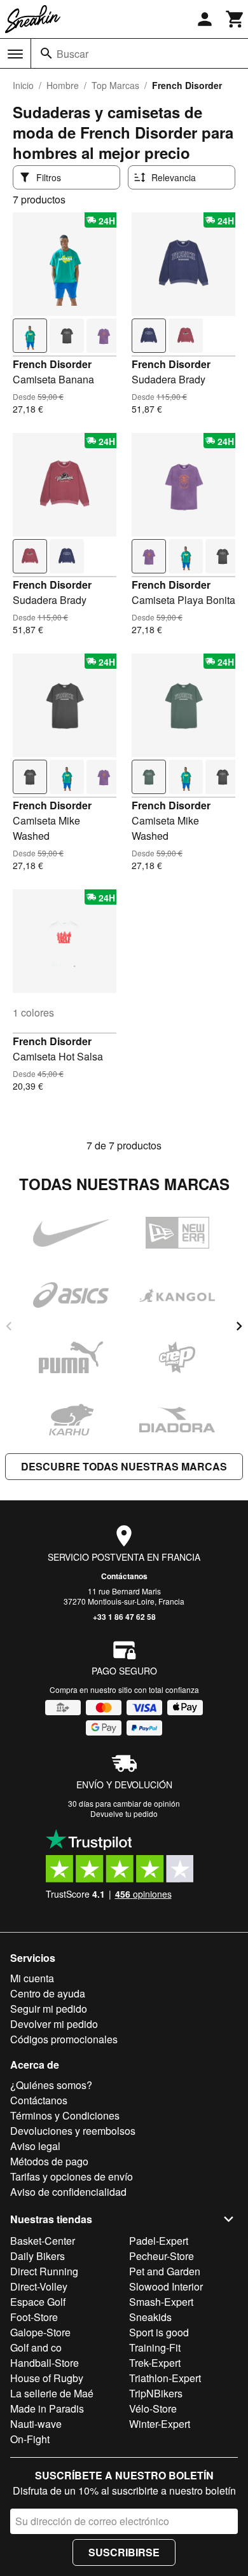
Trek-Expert (155, 2363)
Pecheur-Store (162, 2256)
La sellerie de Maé (52, 2393)
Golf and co (36, 2347)
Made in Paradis (47, 2408)
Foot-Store (34, 2317)
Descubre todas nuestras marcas (124, 1466)
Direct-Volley (39, 2286)
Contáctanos (124, 1576)
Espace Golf (38, 2302)
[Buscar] (46, 53)
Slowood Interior (166, 2286)
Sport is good (159, 2332)
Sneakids (150, 2317)
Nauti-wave (36, 2424)
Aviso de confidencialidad (68, 2192)
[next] (239, 1326)
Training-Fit (155, 2347)
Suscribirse (124, 2552)
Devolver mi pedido (54, 2024)
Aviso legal (35, 2146)
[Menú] (15, 54)
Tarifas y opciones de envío (72, 2176)
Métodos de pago (49, 2161)
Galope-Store (40, 2332)
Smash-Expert (161, 2302)
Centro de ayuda (48, 1993)
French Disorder (52, 364)
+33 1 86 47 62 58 (124, 1617)
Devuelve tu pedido (124, 1813)
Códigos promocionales (64, 2039)
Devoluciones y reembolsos (73, 2131)
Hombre (63, 85)
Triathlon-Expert (165, 2378)
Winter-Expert (160, 2424)
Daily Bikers (38, 2256)
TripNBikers (156, 2393)
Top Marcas (115, 85)
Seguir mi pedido (49, 2009)
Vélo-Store (153, 2408)
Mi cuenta (32, 1978)
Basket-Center (43, 2241)
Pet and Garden (165, 2271)
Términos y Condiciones (65, 2115)
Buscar (72, 54)
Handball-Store (45, 2363)
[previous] (9, 1326)
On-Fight (30, 2439)
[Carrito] (235, 19)
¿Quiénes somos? (51, 2085)
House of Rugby (47, 2378)
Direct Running (44, 2271)
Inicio (23, 85)
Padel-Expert (159, 2241)
